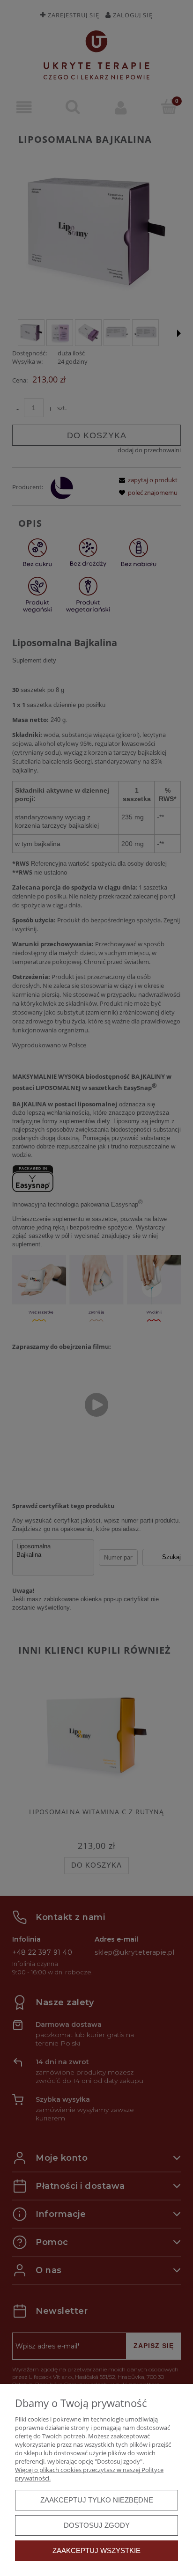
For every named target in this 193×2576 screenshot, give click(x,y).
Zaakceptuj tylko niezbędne (97, 2500)
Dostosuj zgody (97, 2525)
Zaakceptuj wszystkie (96, 2550)
